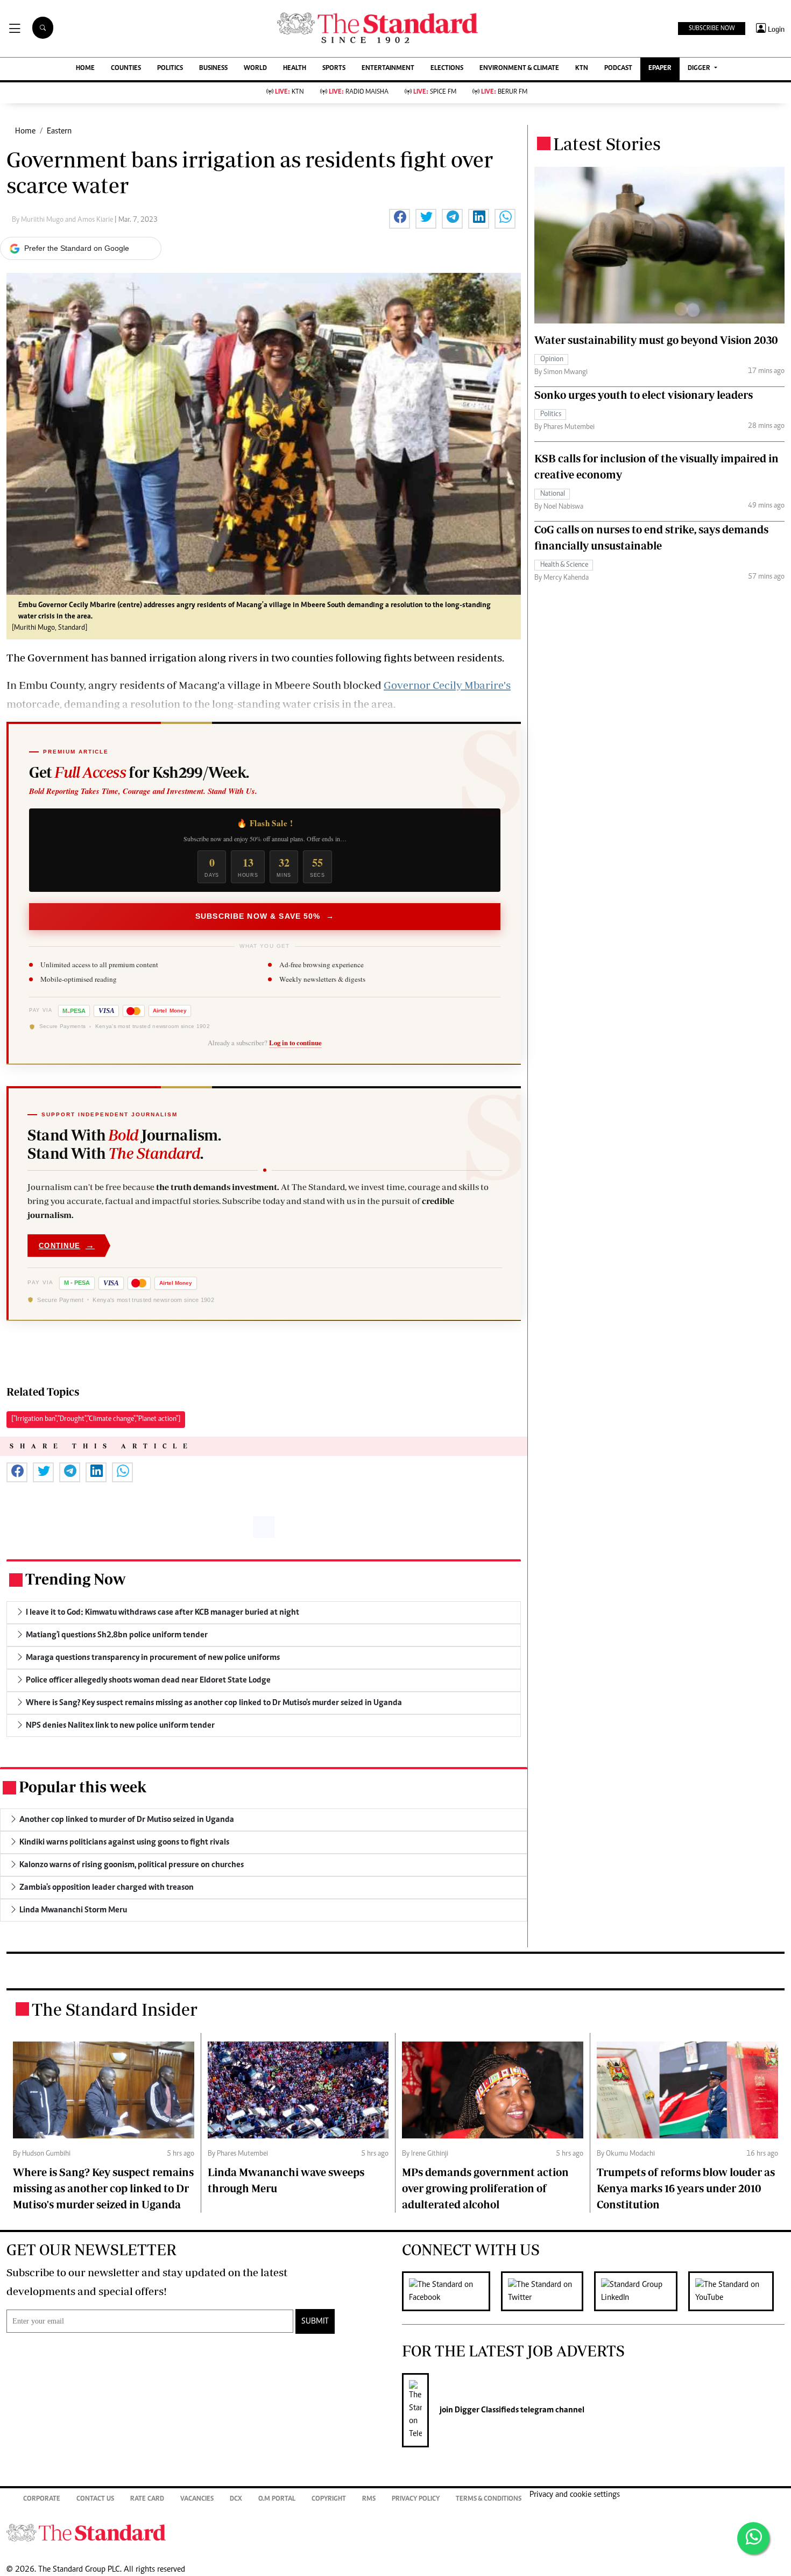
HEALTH (295, 69)
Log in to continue (295, 1043)
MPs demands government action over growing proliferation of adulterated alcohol (485, 2188)
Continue (67, 1245)
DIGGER (700, 69)
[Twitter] (548, 2291)
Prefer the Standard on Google (77, 248)
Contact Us (95, 2499)
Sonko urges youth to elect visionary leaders (644, 395)
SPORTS (334, 69)
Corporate (42, 2499)
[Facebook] (451, 2291)
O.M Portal (277, 2499)
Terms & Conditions (489, 2499)
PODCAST (618, 69)
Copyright (329, 2499)
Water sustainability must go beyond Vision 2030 (656, 340)
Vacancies (197, 2499)
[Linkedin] (641, 2291)
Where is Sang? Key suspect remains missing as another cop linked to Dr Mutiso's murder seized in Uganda (103, 2188)
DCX (236, 2499)
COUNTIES (126, 69)
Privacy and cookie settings (575, 2495)
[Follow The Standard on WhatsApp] (753, 2538)
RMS (369, 2499)
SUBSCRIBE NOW (712, 29)
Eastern (59, 131)
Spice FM (435, 92)
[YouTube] (736, 2291)
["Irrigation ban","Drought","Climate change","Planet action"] (96, 1419)
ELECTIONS (447, 69)
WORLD (255, 69)
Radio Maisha (359, 92)
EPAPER (660, 69)
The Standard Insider (115, 2009)
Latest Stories (607, 144)
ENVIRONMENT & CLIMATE (519, 69)
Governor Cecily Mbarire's (447, 685)
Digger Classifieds (486, 2410)
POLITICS (170, 69)
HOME (85, 69)
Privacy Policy (416, 2499)
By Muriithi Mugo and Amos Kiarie (63, 220)
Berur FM (504, 92)
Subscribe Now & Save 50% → (265, 916)
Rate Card (147, 2499)
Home (25, 131)
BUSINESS (213, 69)
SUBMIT (315, 2321)
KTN (582, 69)
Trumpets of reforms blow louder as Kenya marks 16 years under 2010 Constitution (686, 2188)
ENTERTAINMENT (388, 69)
